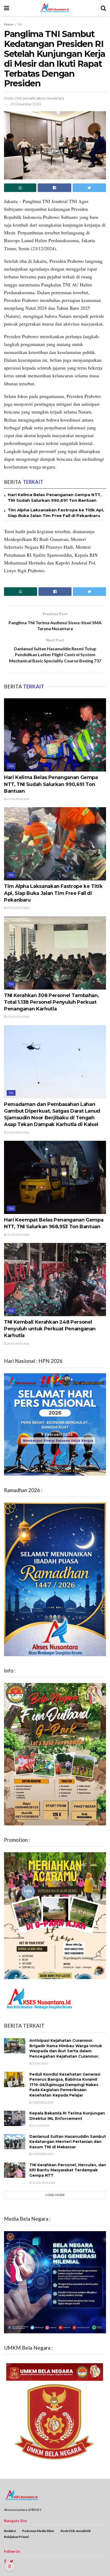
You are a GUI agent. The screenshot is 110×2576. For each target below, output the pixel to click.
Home (9, 24)
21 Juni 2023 (41, 2125)
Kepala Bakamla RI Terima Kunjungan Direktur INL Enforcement (67, 2116)
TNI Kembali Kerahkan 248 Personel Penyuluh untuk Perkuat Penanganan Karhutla (50, 1329)
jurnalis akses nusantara (44, 98)
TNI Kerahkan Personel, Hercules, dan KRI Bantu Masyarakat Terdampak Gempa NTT (68, 2170)
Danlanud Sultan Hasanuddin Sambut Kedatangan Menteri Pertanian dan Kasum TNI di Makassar (68, 2142)
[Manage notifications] (10, 2566)
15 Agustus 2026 (43, 2183)
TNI (19, 24)
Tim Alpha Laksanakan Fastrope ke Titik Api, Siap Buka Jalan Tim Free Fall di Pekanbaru (53, 893)
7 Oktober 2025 (43, 2102)
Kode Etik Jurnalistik (76, 2531)
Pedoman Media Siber (38, 2531)
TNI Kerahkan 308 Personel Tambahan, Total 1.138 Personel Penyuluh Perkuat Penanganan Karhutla (51, 1002)
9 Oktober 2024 (43, 2154)
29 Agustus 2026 (18, 799)
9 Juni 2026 (40, 2063)
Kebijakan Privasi (16, 2537)
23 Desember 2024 (26, 104)
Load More (55, 2195)
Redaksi (10, 2531)
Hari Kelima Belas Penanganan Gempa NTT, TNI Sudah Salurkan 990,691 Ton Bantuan (51, 784)
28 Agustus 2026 (18, 1235)
